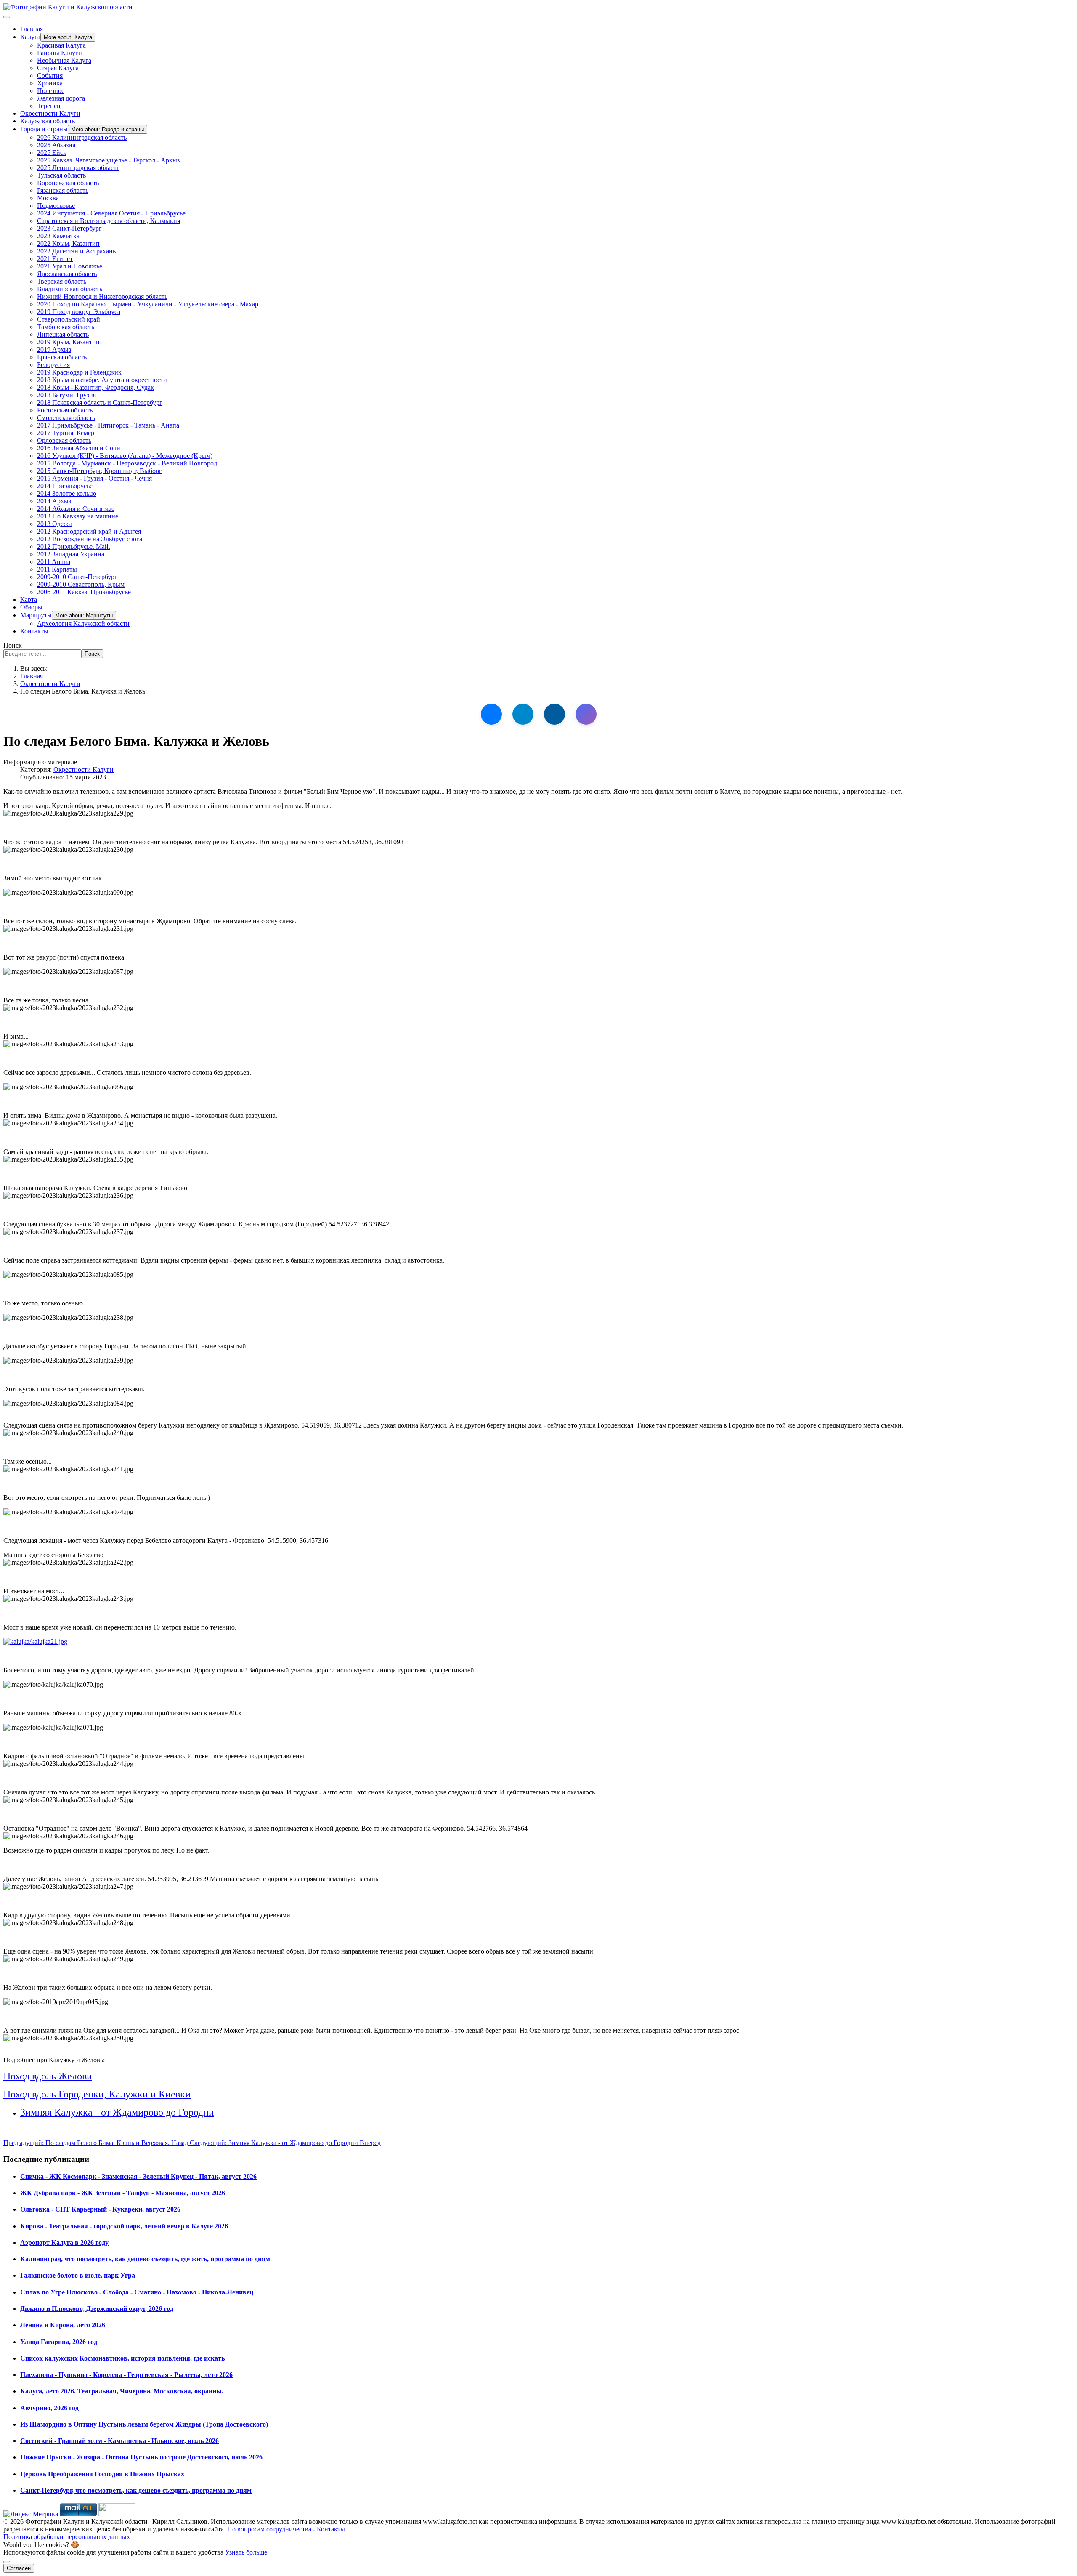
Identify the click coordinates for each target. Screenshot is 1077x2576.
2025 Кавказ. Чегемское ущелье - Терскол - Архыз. (109, 160)
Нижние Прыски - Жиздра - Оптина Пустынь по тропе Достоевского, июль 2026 (141, 2457)
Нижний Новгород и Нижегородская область (102, 296)
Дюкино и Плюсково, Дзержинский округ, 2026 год (97, 2309)
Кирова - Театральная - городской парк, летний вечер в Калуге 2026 (124, 2226)
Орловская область (64, 440)
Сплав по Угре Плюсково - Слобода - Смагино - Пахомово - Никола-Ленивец (137, 2292)
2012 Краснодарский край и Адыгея (89, 531)
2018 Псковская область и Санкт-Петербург (100, 403)
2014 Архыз (54, 501)
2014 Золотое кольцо (67, 493)
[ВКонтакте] (491, 714)
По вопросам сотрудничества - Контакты (286, 2529)
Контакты (34, 631)
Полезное (51, 91)
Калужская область (48, 121)
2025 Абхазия (56, 145)
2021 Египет (55, 259)
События (50, 76)
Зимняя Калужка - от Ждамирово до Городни (117, 2112)
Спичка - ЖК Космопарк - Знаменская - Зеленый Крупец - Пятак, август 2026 (138, 2176)
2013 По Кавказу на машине (78, 516)
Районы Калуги (60, 53)
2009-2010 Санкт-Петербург (77, 577)
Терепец (49, 106)
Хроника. (51, 83)
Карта (29, 599)
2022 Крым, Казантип (68, 243)
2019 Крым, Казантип (68, 342)
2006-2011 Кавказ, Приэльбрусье (84, 592)
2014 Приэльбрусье (65, 486)
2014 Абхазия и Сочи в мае (76, 509)
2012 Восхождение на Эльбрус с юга (90, 539)
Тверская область (62, 281)
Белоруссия (53, 365)
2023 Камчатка (58, 236)
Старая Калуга (58, 68)
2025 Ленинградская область (78, 168)
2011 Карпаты (57, 569)
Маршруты (36, 615)
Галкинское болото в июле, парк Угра (78, 2275)
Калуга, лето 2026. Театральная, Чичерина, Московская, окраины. (122, 2391)
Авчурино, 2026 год (49, 2408)
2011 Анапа (54, 562)
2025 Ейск (52, 153)
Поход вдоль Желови (48, 2076)
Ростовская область (65, 410)
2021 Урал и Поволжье (70, 266)
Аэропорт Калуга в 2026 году (64, 2242)
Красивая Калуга (61, 45)
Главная (32, 29)
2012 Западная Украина (71, 554)
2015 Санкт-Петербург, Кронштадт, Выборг (99, 471)
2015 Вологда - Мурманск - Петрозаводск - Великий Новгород (127, 463)
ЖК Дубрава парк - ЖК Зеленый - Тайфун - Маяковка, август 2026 (123, 2193)
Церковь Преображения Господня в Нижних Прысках (102, 2474)
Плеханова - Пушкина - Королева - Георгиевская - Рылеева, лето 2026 (126, 2375)
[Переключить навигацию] (7, 17)
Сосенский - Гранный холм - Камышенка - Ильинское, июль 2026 (119, 2441)
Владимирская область (70, 289)
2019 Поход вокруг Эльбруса (79, 312)
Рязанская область (63, 190)
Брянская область (62, 357)
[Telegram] (523, 714)
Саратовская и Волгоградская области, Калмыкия (109, 221)
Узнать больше (246, 2552)
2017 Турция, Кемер (66, 433)
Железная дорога (61, 98)
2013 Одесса (55, 524)
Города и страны (44, 129)
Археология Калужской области (83, 623)
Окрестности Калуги (50, 113)
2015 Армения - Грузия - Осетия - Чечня (94, 478)
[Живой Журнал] (554, 714)
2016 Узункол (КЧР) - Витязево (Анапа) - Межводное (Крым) (125, 456)
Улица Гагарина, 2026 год (59, 2342)
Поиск (13, 645)
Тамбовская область (66, 327)
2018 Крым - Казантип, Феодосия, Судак (95, 387)
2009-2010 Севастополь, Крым (81, 584)
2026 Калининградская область (82, 137)
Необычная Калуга (64, 60)
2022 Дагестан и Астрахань (76, 251)
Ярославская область (67, 274)
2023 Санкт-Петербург (69, 228)
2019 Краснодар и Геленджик (79, 372)
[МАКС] (586, 714)
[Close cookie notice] (7, 2562)
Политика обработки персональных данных (67, 2537)
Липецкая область (63, 334)
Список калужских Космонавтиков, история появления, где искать (122, 2358)
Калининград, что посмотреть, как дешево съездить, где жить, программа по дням (145, 2259)
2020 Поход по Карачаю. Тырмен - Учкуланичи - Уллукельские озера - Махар (148, 304)
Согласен (19, 2568)
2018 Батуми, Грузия (66, 395)
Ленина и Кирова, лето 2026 (63, 2325)
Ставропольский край (69, 319)
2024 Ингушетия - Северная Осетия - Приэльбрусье (111, 213)
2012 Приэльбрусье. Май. (74, 546)
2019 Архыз (54, 350)
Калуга (30, 37)
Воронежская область (68, 183)
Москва (48, 198)
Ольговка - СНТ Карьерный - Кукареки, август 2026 (100, 2209)
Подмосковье (56, 206)
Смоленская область (66, 418)
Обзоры (31, 607)
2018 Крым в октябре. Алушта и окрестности (102, 380)
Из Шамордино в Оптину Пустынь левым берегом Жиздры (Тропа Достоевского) (144, 2424)
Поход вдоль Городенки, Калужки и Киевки (97, 2094)
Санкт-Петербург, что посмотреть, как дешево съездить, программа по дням (136, 2490)
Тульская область (61, 175)
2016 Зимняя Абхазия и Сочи (79, 448)
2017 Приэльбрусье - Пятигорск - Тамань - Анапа (108, 425)
